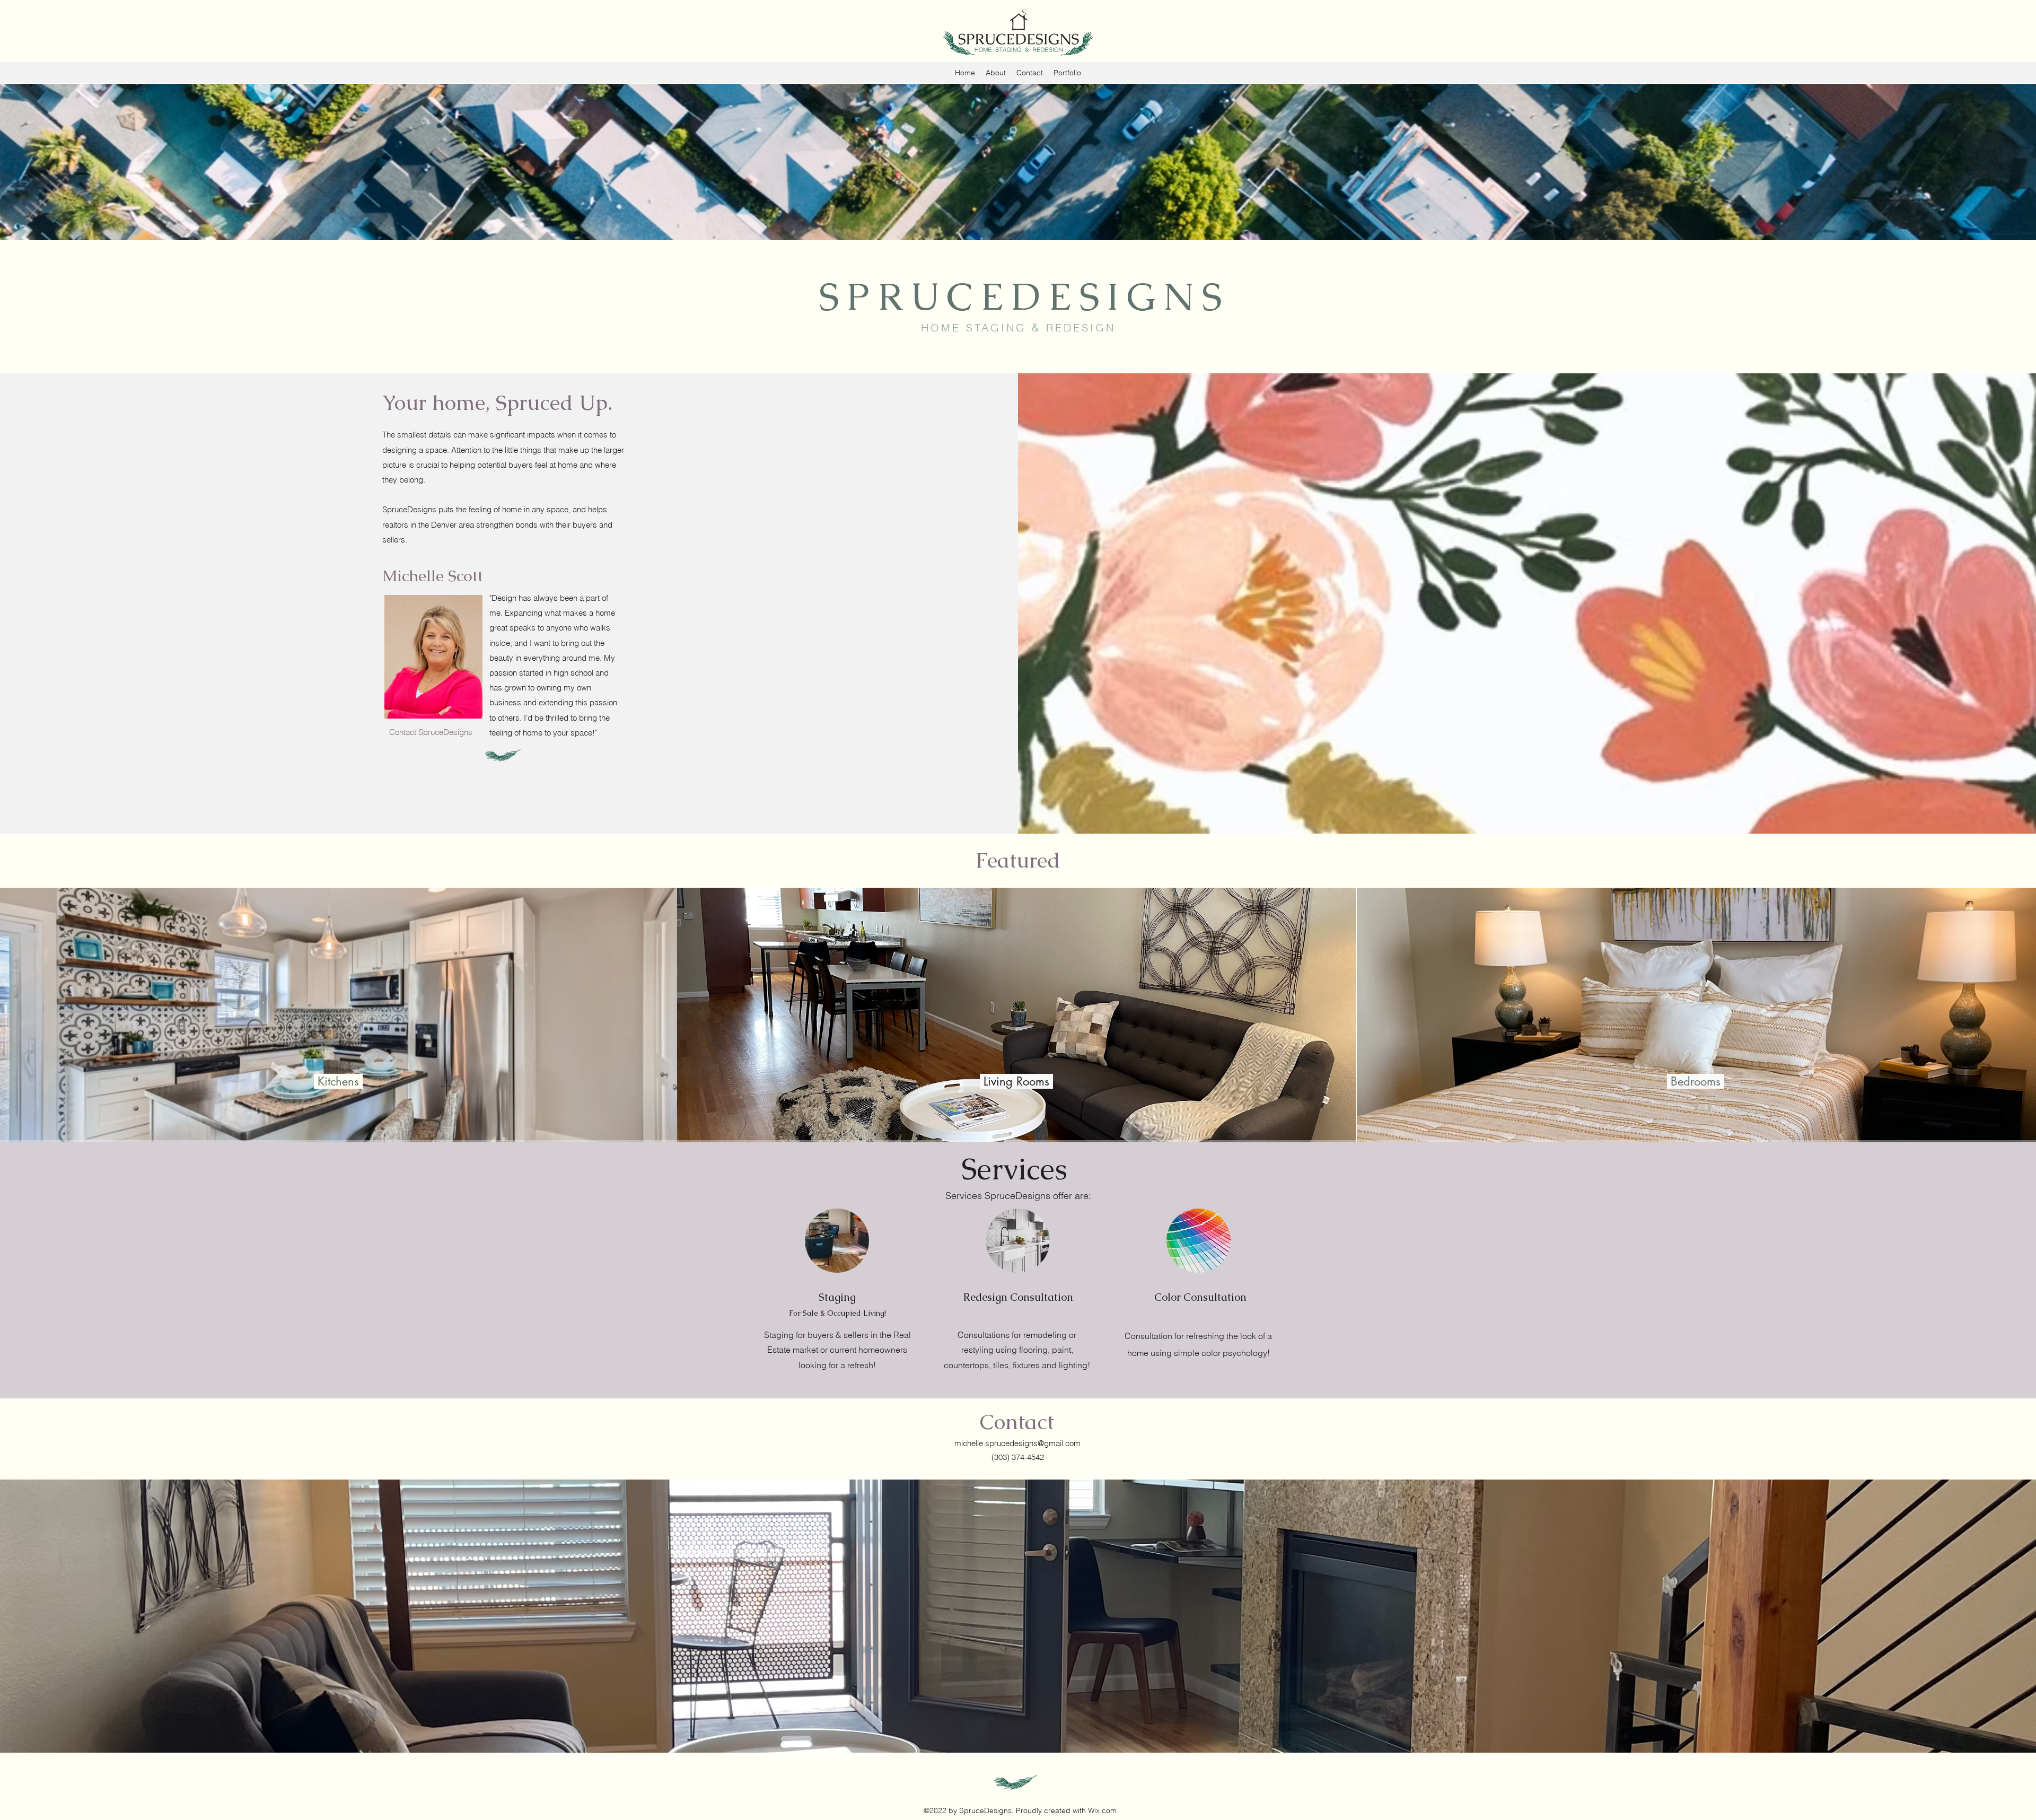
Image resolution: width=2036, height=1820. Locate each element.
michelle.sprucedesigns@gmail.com (1017, 1443)
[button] (433, 732)
